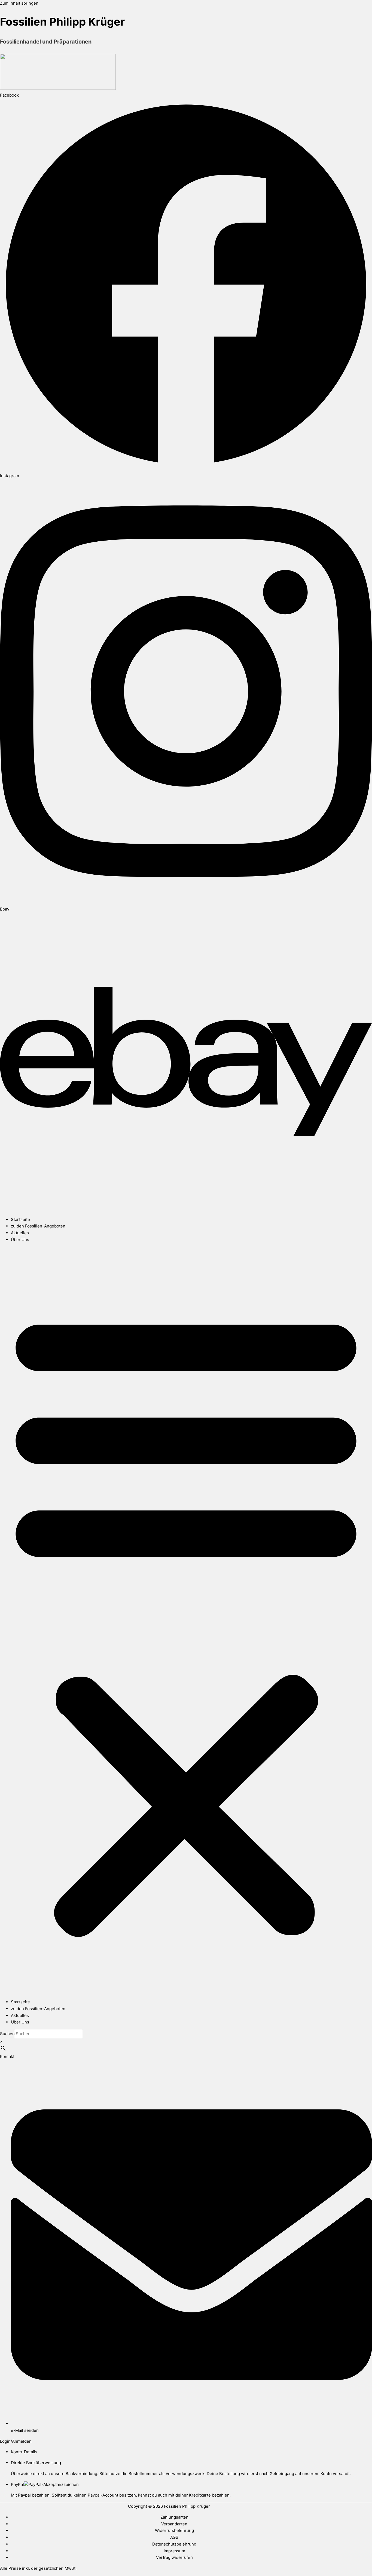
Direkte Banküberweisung (36, 2463)
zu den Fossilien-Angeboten (38, 1226)
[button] (186, 1621)
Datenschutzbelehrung (174, 2544)
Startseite (20, 1219)
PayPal (17, 2484)
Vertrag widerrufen (174, 2557)
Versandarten (174, 2524)
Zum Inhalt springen (19, 3)
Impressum (174, 2551)
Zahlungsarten (174, 2517)
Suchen (7, 2034)
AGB (174, 2537)
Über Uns (20, 1240)
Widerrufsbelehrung (174, 2530)
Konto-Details (24, 2452)
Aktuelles (20, 1233)
